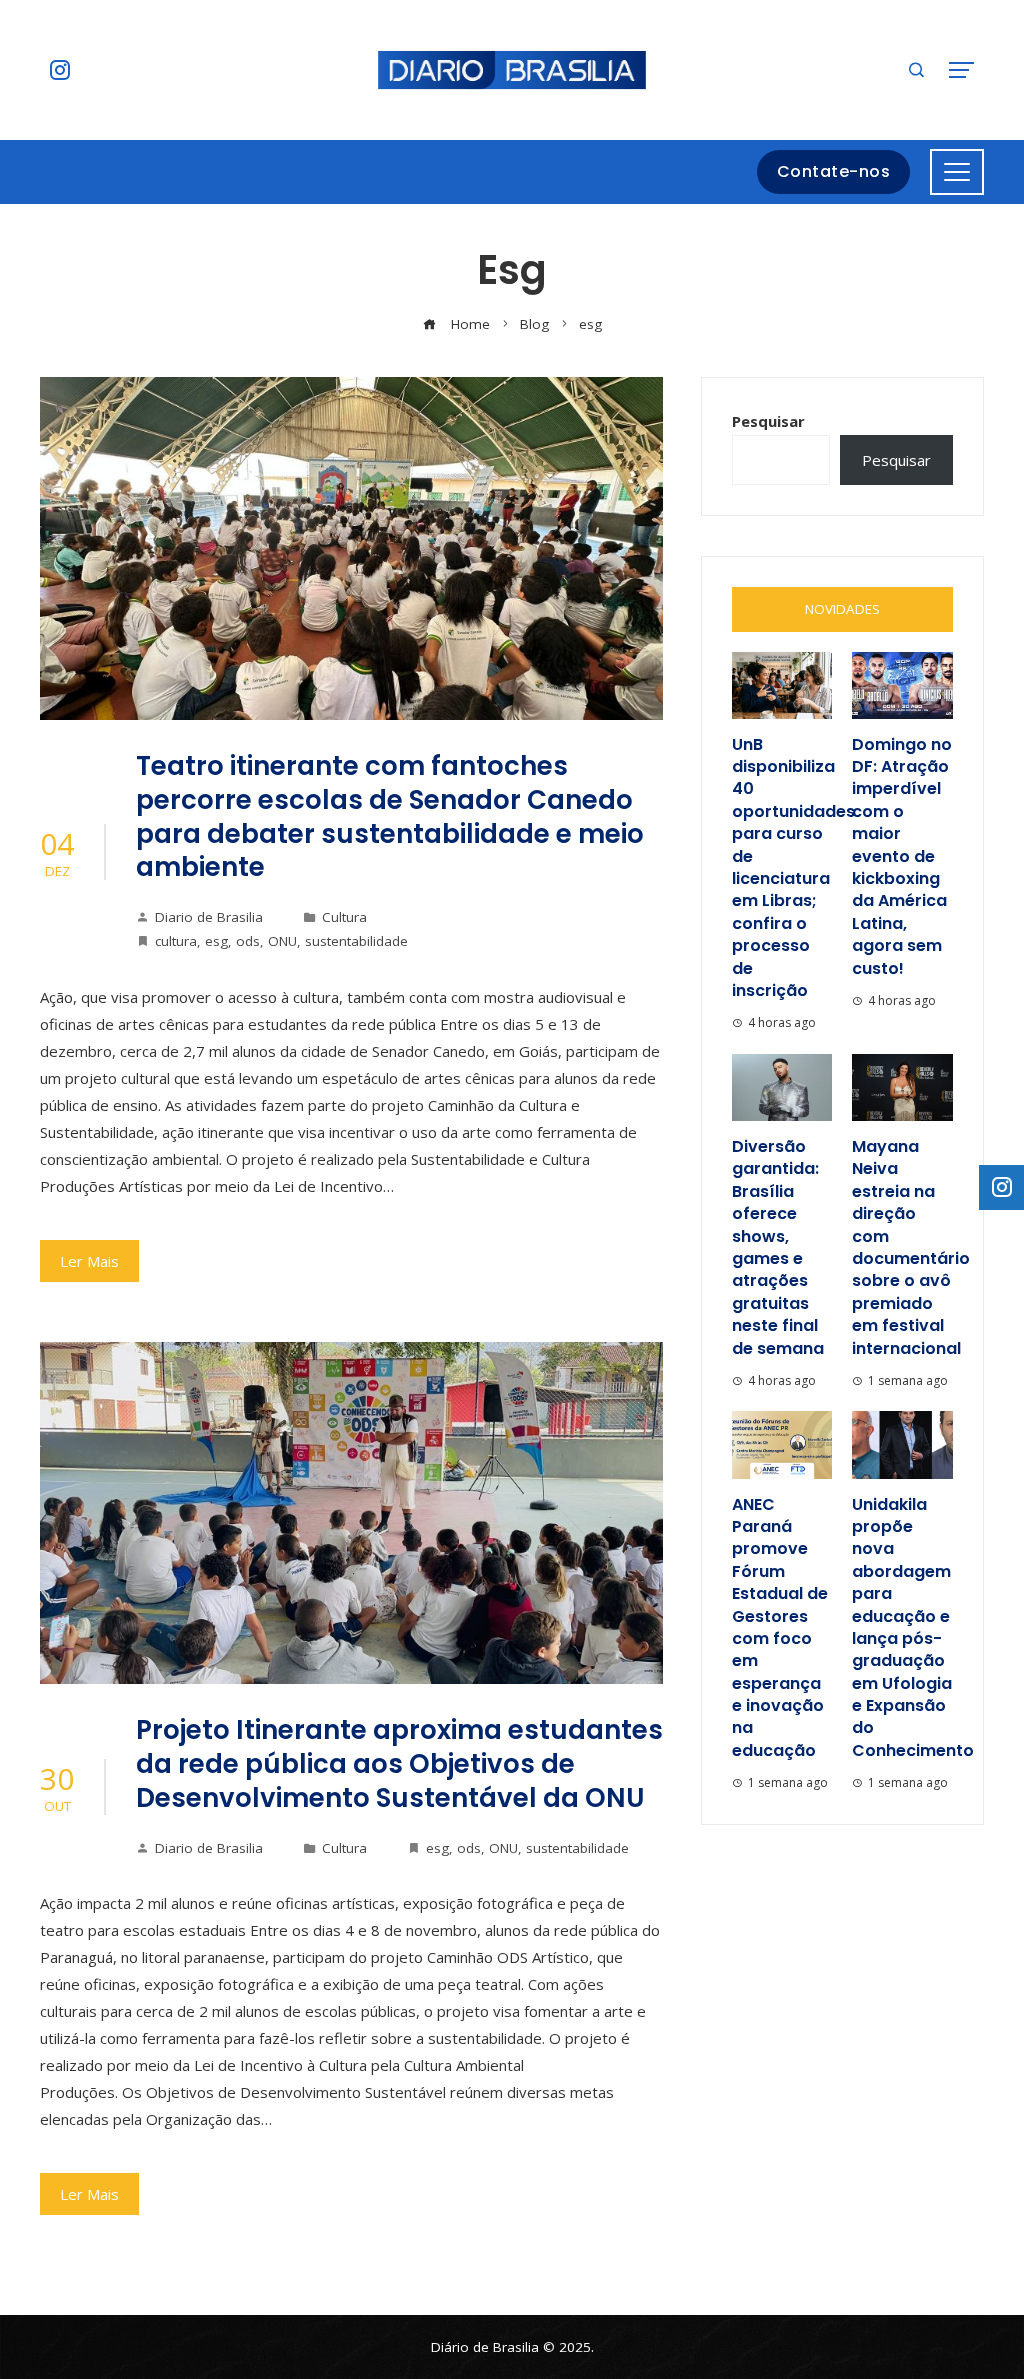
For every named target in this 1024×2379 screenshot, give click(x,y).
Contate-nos (834, 171)
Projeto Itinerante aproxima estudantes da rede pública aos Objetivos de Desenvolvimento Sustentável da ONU (399, 1764)
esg (216, 941)
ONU (282, 941)
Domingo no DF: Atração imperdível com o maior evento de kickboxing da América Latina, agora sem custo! (902, 856)
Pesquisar (768, 421)
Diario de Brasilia (209, 917)
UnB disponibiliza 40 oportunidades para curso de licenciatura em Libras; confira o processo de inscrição (793, 867)
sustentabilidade (356, 941)
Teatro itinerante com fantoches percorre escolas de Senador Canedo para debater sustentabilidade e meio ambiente (390, 816)
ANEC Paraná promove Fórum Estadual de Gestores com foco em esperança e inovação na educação (780, 1627)
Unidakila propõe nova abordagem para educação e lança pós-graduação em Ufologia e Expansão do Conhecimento (913, 1627)
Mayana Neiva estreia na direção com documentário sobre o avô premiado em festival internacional (911, 1247)
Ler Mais (89, 1261)
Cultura (344, 917)
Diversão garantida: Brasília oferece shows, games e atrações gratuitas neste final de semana (778, 1247)
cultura (176, 941)
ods (248, 941)
